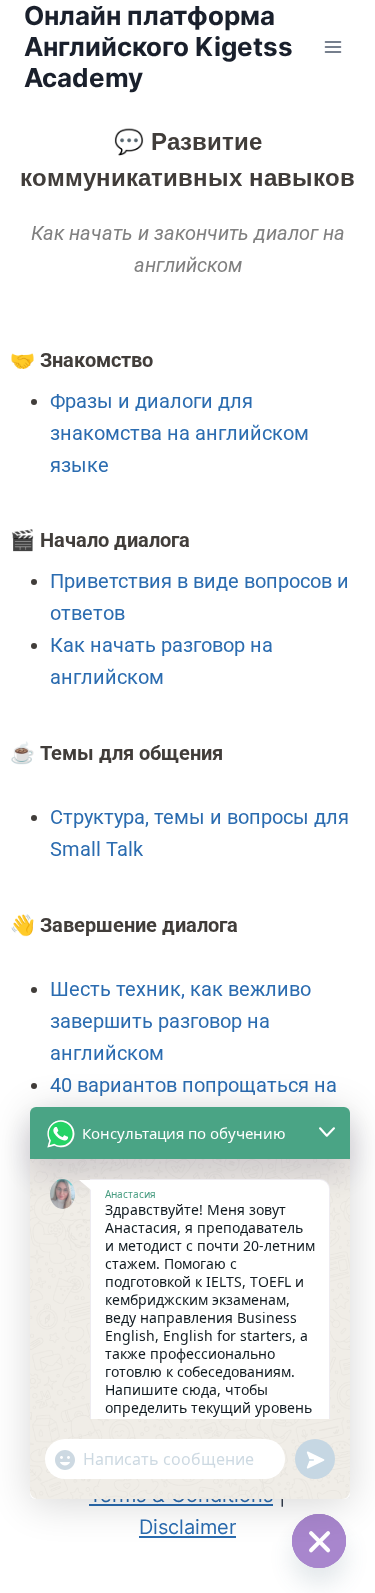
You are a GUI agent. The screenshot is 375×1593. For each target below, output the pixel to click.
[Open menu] (332, 46)
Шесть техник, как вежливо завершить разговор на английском (180, 1021)
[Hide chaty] (319, 1541)
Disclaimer (187, 1527)
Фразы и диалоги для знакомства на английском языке (179, 433)
